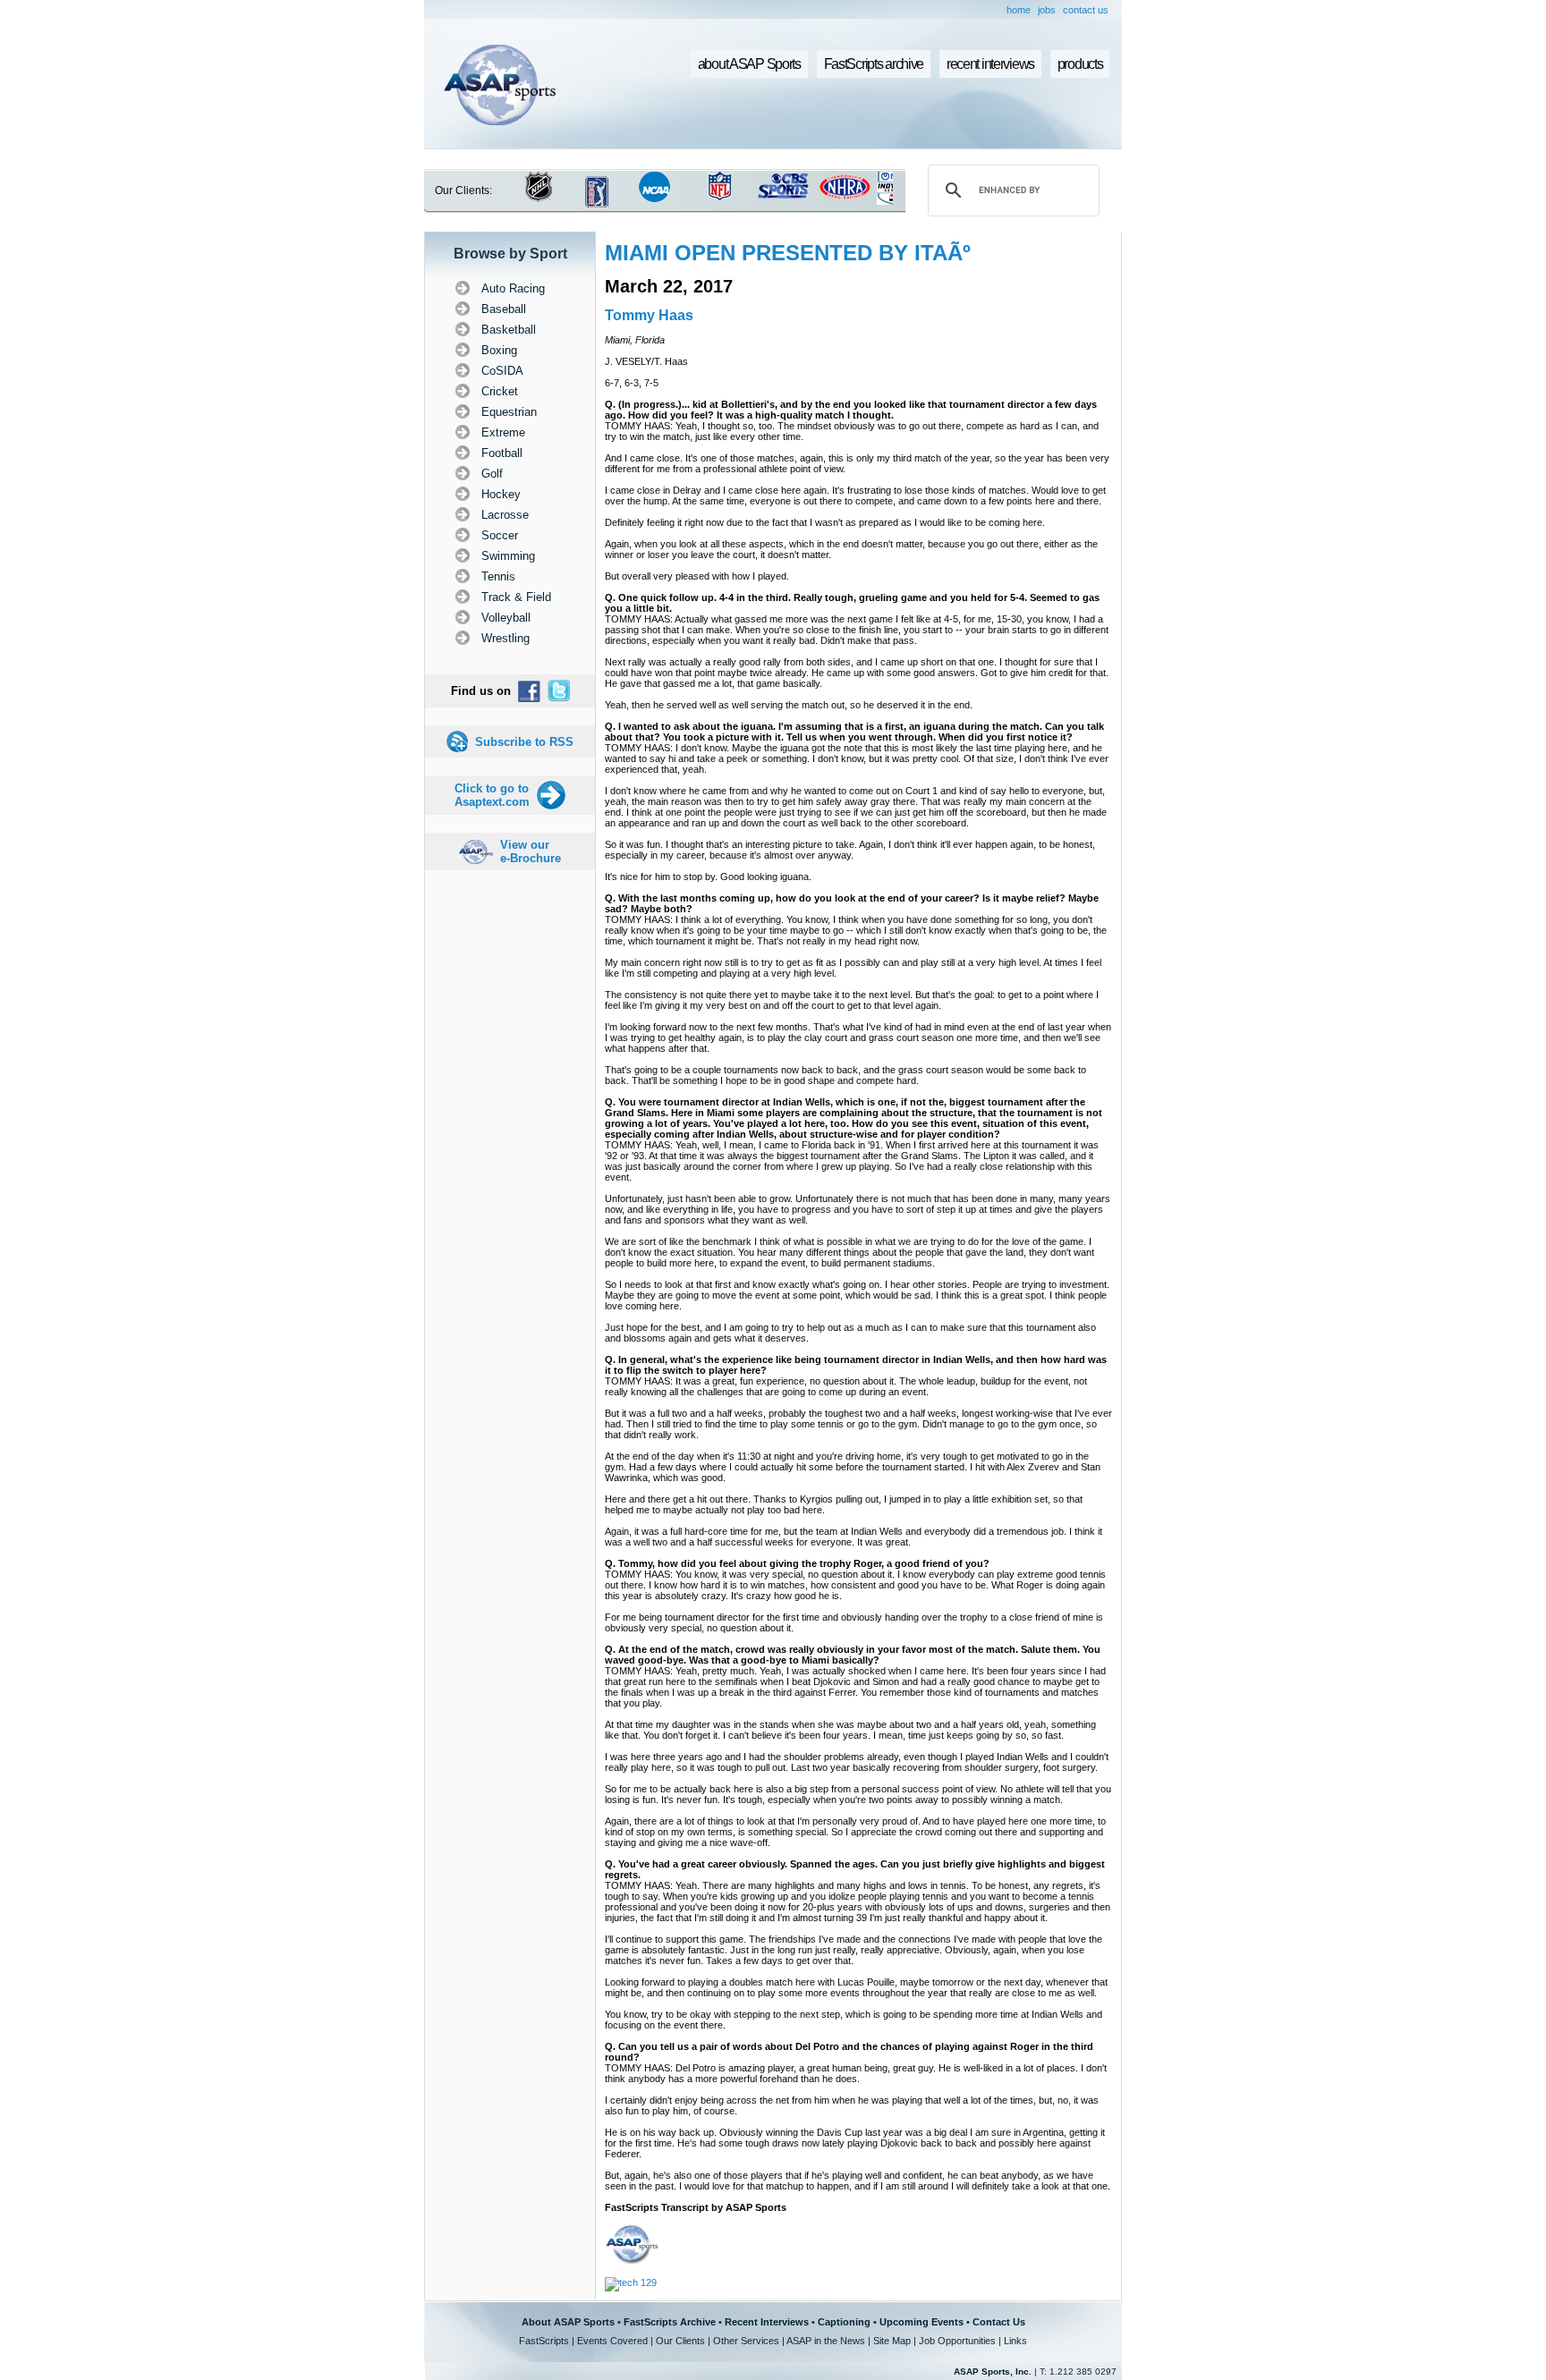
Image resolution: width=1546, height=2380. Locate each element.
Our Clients (680, 2341)
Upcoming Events (922, 2322)
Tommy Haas (649, 315)
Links (1015, 2341)
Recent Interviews (767, 2322)
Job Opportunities (957, 2341)
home (1019, 10)
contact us (1086, 10)
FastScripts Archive (670, 2322)
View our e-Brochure (531, 851)
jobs (1047, 10)
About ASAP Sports (568, 2322)
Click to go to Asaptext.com (492, 795)
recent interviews (990, 64)
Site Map (892, 2341)
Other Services (746, 2341)
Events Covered (612, 2341)
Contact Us (999, 2322)
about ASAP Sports (749, 64)
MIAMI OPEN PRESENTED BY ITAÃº (788, 253)
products (1080, 64)
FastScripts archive (874, 64)
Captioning (844, 2322)
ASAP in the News (826, 2341)
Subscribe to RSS (524, 742)
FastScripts (544, 2341)
